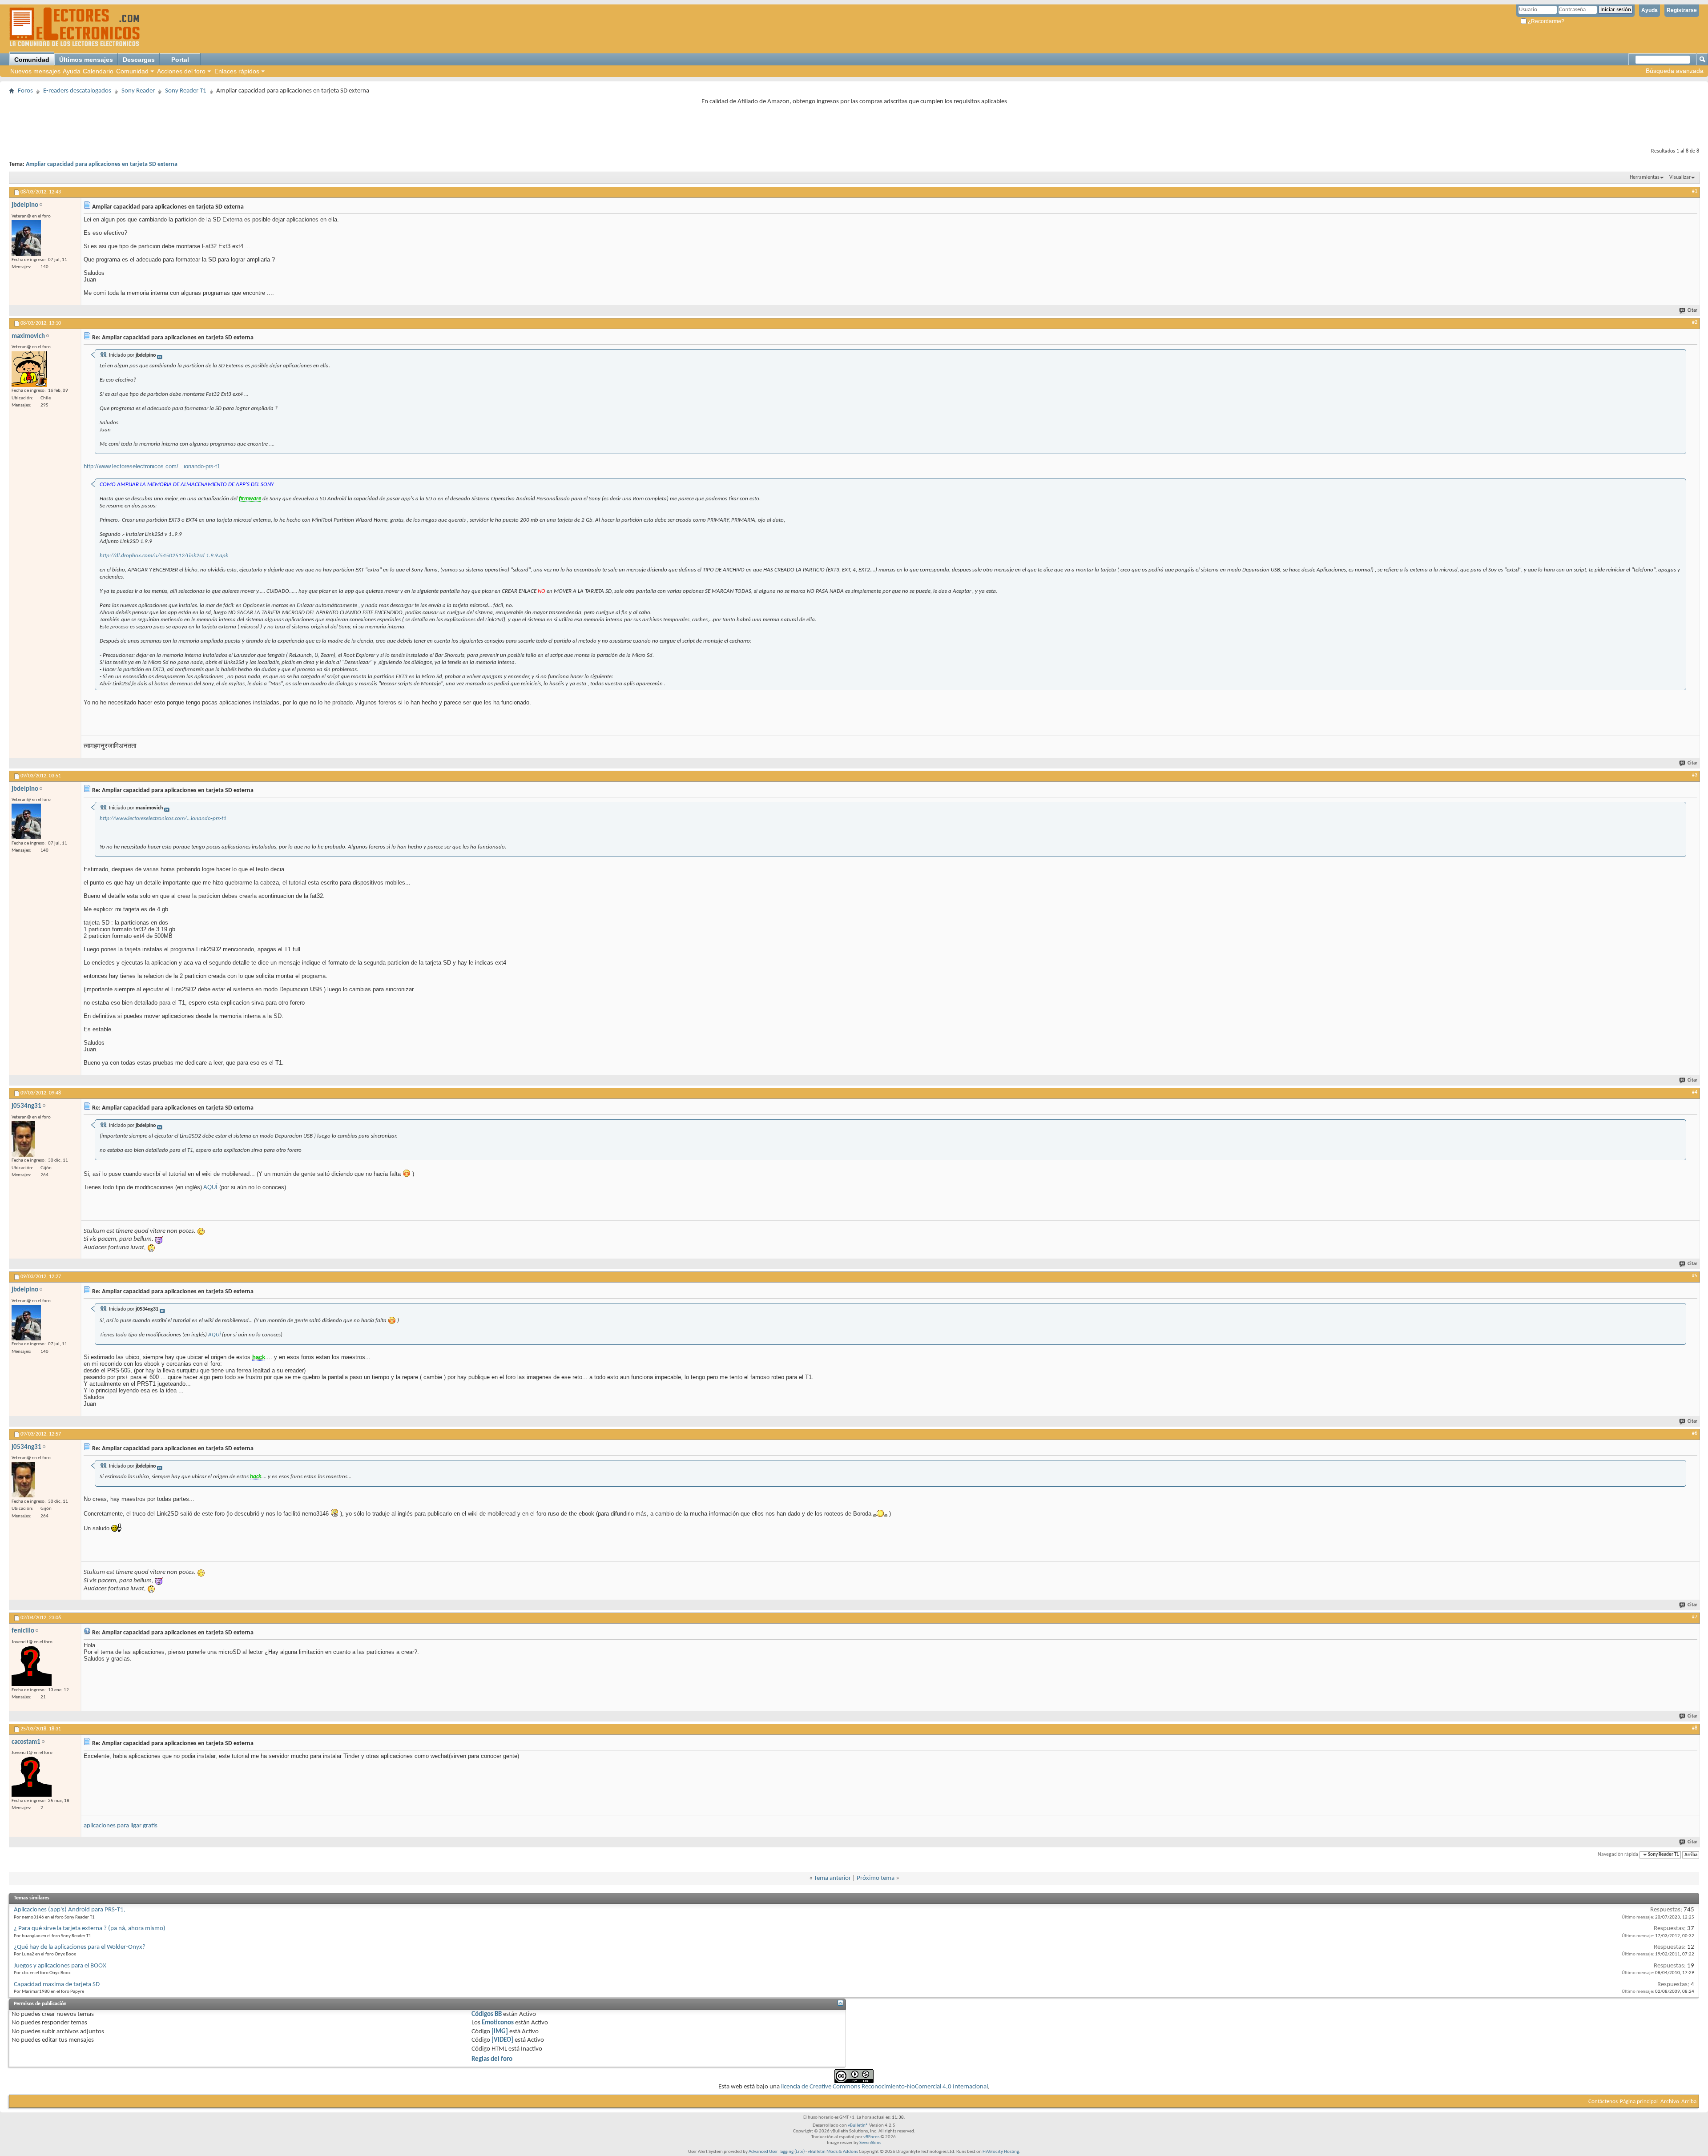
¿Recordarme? (1545, 21)
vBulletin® (858, 2126)
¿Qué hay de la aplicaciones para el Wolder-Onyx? (80, 1947)
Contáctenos (1603, 2102)
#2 (1695, 322)
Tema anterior (832, 1878)
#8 (1695, 1728)
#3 (1695, 775)
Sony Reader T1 (186, 91)
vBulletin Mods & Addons (833, 2152)
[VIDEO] (502, 2040)
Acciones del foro (181, 71)
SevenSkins (870, 2143)
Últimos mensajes (86, 60)
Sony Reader (138, 91)
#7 (1695, 1617)
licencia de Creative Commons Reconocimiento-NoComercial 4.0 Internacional (884, 2087)
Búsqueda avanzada (1675, 71)
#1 (1695, 191)
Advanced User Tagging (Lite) (777, 2152)
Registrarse (1682, 10)
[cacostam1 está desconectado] (32, 1777)
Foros (25, 91)
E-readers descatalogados (77, 91)
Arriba (1691, 1855)
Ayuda (1650, 10)
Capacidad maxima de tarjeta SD (57, 1985)
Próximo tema (876, 1878)
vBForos (871, 2137)
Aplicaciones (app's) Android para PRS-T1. (70, 1910)
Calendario (98, 71)
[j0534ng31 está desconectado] (23, 1139)
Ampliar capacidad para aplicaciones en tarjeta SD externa (102, 164)
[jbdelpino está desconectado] (26, 238)
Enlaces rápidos (237, 71)
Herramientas (1645, 177)
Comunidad (32, 60)
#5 (1695, 1276)
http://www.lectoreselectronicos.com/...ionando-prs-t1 (152, 466)
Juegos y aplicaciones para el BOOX (60, 1966)
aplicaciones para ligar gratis (121, 1826)
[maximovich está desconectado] (29, 369)
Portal (180, 60)
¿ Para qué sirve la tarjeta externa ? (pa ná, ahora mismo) (90, 1929)
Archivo (1670, 2102)
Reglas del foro (492, 2059)
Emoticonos (498, 2023)
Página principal (1639, 2102)
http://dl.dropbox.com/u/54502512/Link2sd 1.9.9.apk (164, 556)
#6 (1695, 1433)
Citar (1692, 311)
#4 (1695, 1092)
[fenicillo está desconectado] (32, 1666)
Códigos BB (487, 2014)
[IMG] (500, 2032)
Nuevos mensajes (35, 71)
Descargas (139, 60)
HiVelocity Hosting (1001, 2152)
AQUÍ (210, 1187)
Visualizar (1680, 177)
